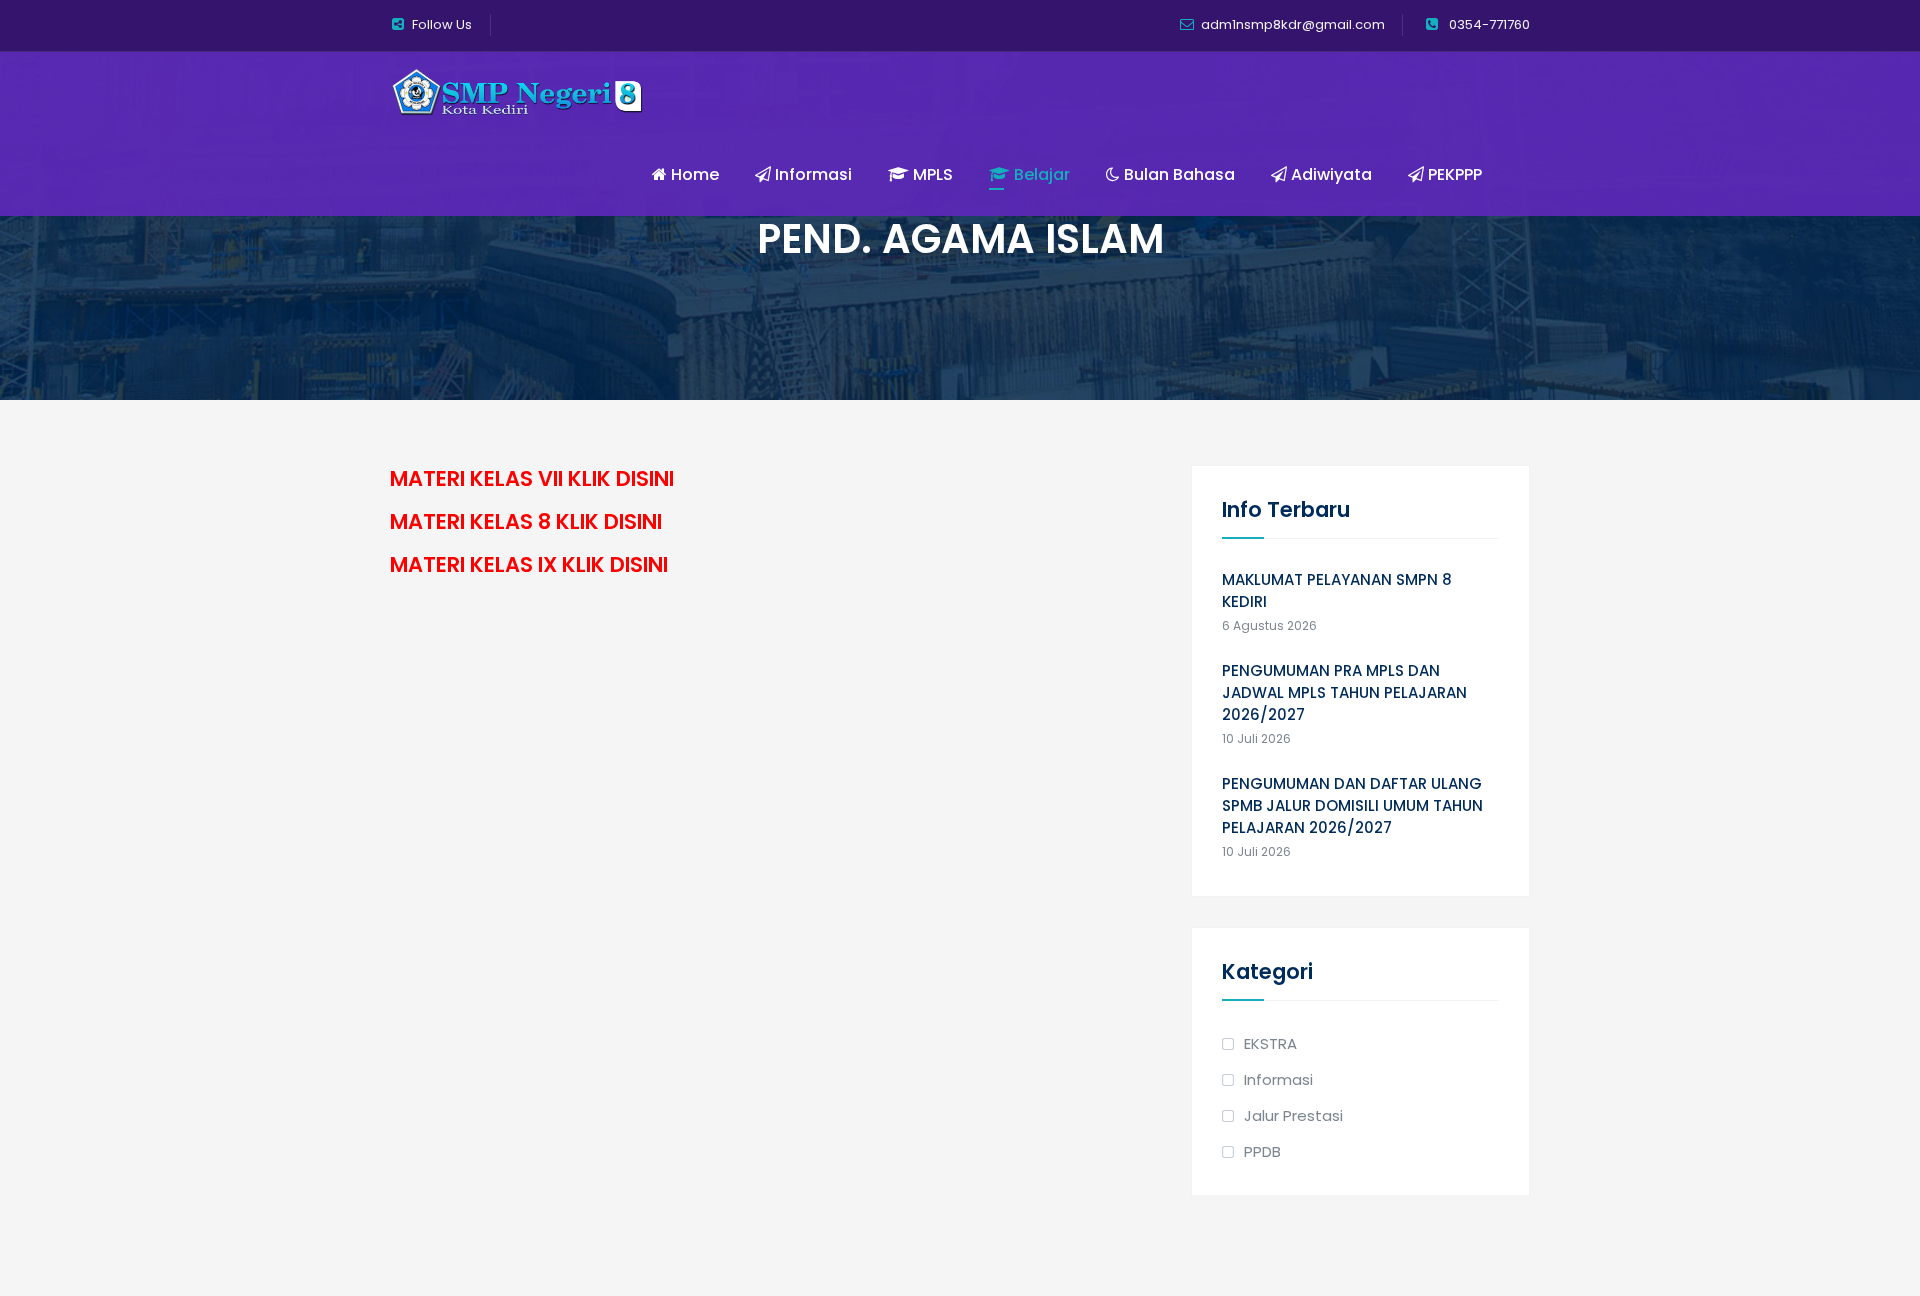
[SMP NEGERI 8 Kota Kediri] (517, 93)
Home (693, 174)
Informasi (811, 174)
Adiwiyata (1329, 174)
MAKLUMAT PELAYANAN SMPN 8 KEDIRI (1337, 590)
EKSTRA (1270, 1043)
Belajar (1040, 174)
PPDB (1262, 1151)
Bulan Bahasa (1177, 174)
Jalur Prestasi (1293, 1115)
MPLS (931, 174)
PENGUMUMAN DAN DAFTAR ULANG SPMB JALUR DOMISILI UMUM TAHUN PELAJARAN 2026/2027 (1352, 805)
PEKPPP (1453, 174)
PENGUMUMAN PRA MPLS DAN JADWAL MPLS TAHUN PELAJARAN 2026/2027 (1344, 692)
